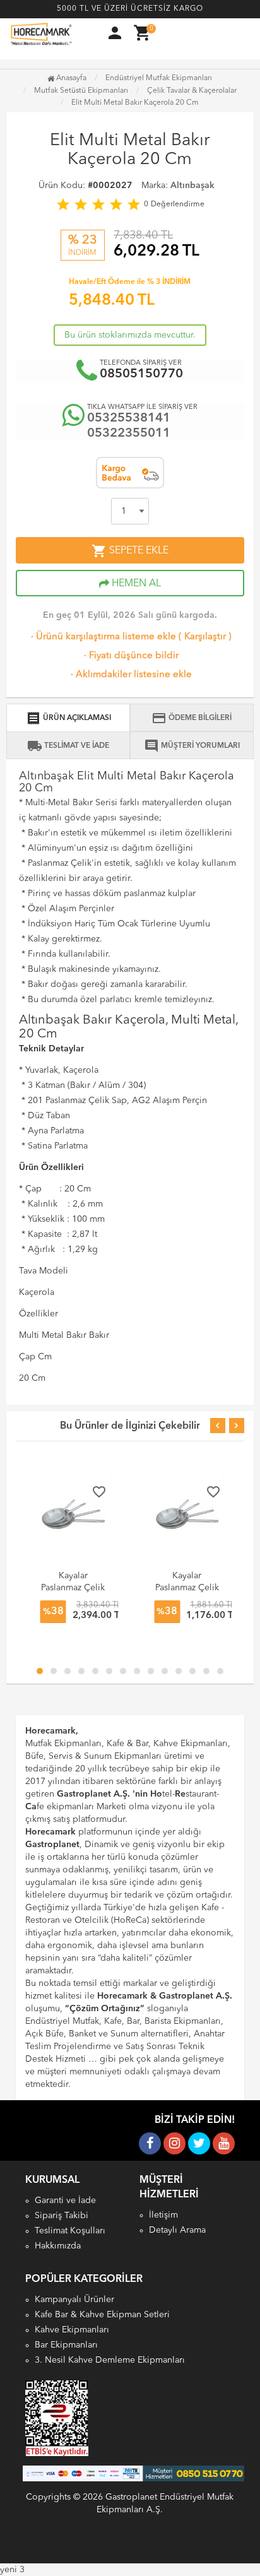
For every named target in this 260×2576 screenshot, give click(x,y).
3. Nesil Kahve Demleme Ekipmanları (110, 2360)
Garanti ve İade (65, 2201)
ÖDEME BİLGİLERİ (192, 718)
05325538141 (129, 418)
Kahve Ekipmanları (72, 2330)
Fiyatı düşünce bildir (130, 656)
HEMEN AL (135, 584)
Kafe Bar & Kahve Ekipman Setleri (102, 2315)
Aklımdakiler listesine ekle (130, 675)
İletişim (163, 2215)
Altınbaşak (192, 186)
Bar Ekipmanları (66, 2345)
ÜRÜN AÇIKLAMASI (68, 718)
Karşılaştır (205, 637)
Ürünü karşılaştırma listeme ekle (102, 637)
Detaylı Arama (177, 2230)
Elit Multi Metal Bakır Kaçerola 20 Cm (135, 103)
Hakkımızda (58, 2246)
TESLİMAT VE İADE (68, 746)
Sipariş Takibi (62, 2216)
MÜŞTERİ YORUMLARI (192, 746)
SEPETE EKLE (130, 551)
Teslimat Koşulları (70, 2231)
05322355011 (129, 434)
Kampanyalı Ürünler (74, 2300)
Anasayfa (70, 78)
